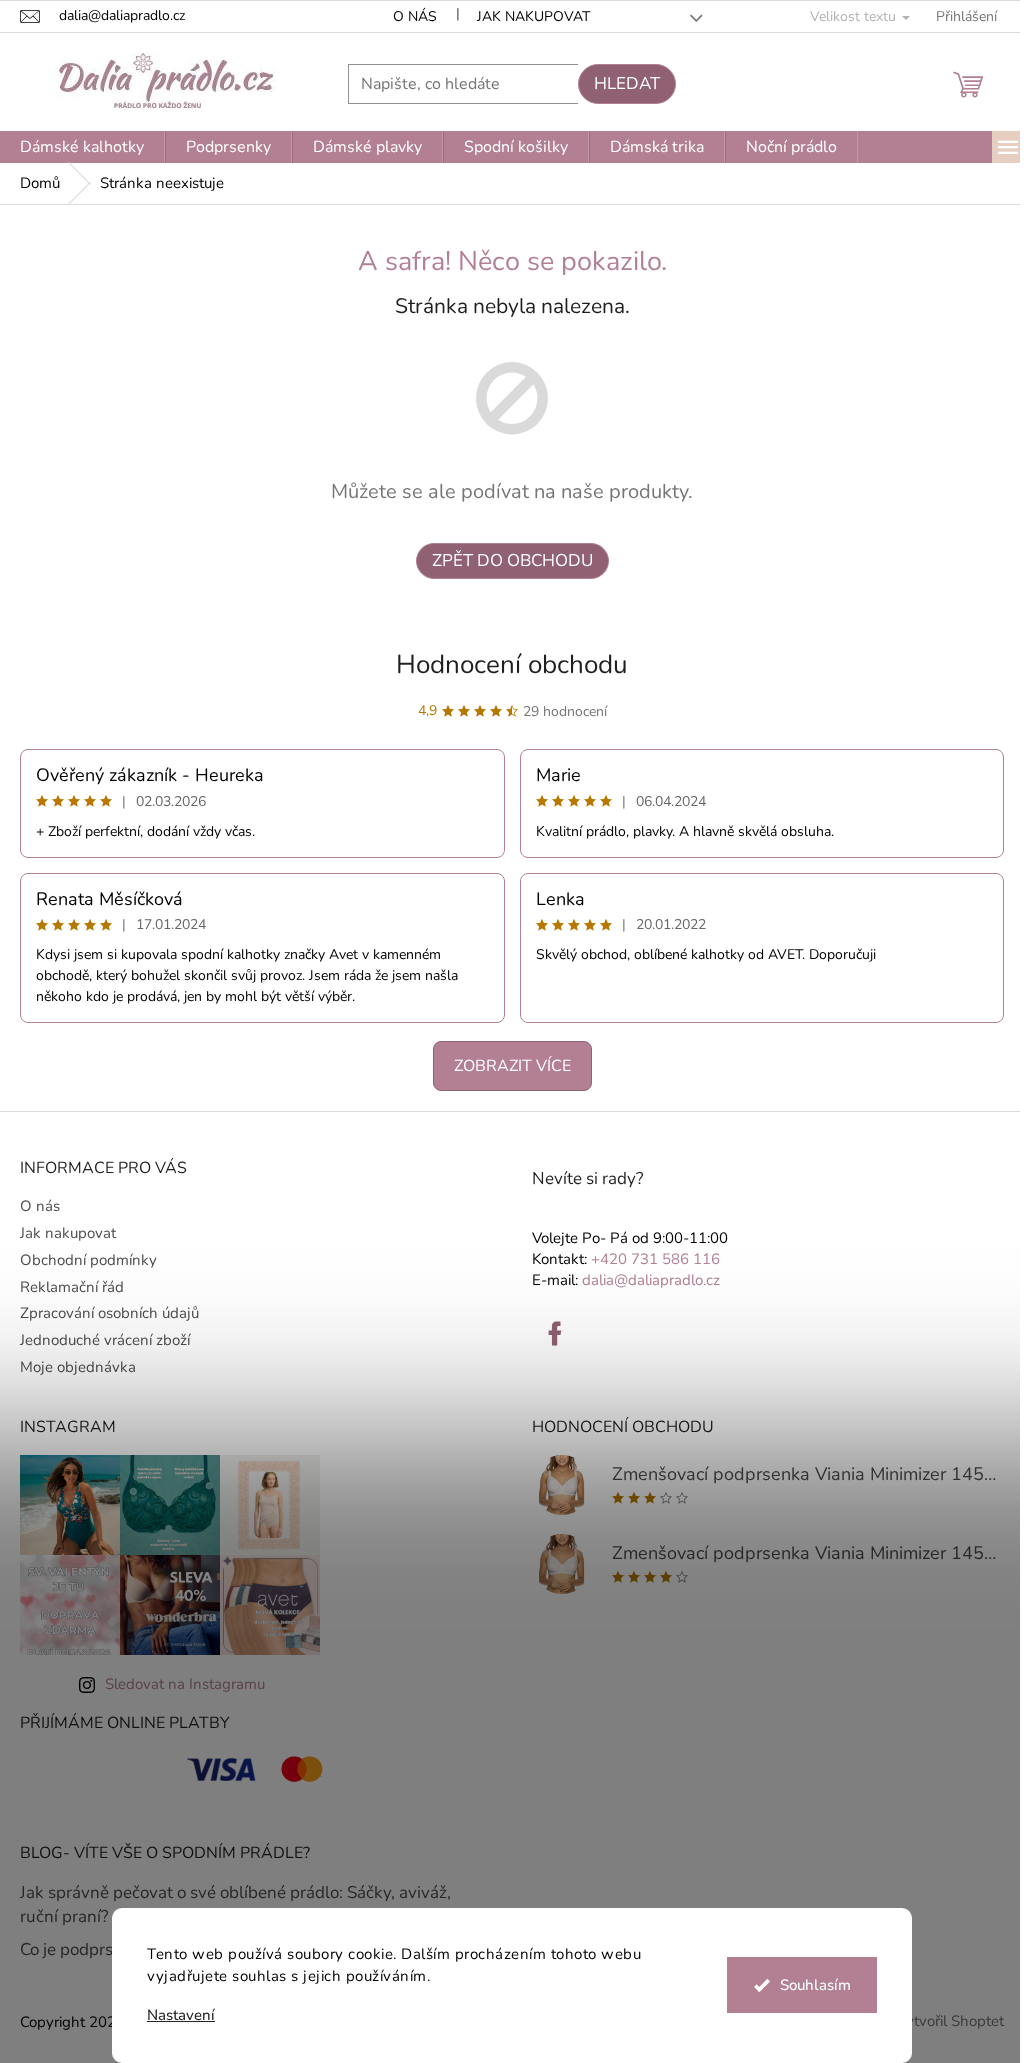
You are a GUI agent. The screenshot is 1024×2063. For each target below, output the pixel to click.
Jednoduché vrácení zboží (105, 1340)
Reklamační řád (72, 1287)
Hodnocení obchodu (512, 664)
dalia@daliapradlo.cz (651, 1280)
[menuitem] (82, 147)
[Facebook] (555, 1334)
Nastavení (181, 2015)
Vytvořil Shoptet (950, 2021)
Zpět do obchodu (512, 560)
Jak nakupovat (533, 16)
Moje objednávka (78, 1367)
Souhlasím (815, 1985)
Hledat (627, 83)
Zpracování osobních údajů (109, 1313)
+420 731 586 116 (655, 1259)
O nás (415, 16)
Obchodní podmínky (88, 1260)
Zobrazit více (512, 1066)
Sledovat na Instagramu (185, 1684)
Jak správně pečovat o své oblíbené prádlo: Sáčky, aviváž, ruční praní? (235, 1904)
